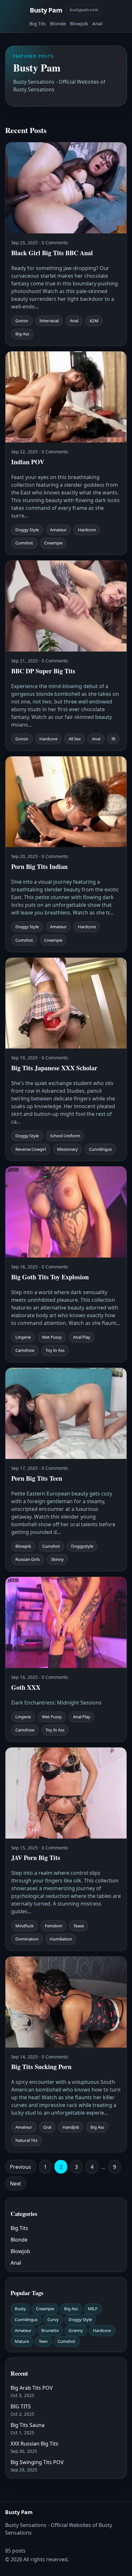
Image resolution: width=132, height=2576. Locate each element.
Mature (22, 2341)
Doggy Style (80, 2319)
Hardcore (102, 2330)
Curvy (53, 2319)
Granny (76, 2330)
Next (16, 2184)
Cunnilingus (26, 2319)
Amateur (23, 2330)
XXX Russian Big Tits (34, 2444)
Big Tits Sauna (28, 2425)
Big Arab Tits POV (32, 2388)
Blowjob (79, 23)
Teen (43, 2341)
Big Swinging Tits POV (37, 2462)
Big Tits (38, 23)
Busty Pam (46, 10)
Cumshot (66, 2341)
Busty (20, 2309)
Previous (21, 2167)
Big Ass (71, 2309)
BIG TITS (21, 2406)
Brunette (50, 2330)
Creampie (45, 2309)
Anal (97, 23)
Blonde (58, 23)
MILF (93, 2309)
